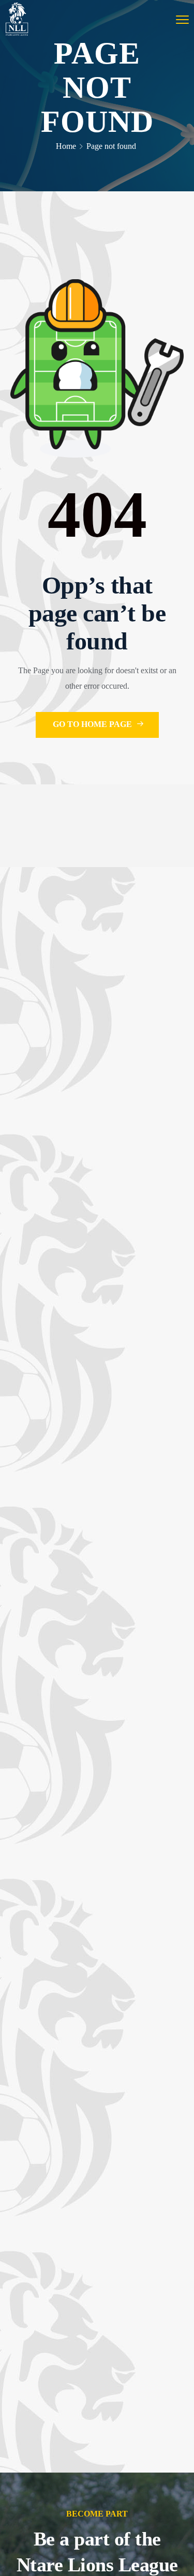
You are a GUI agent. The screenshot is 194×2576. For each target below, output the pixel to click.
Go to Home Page (93, 724)
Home (66, 146)
